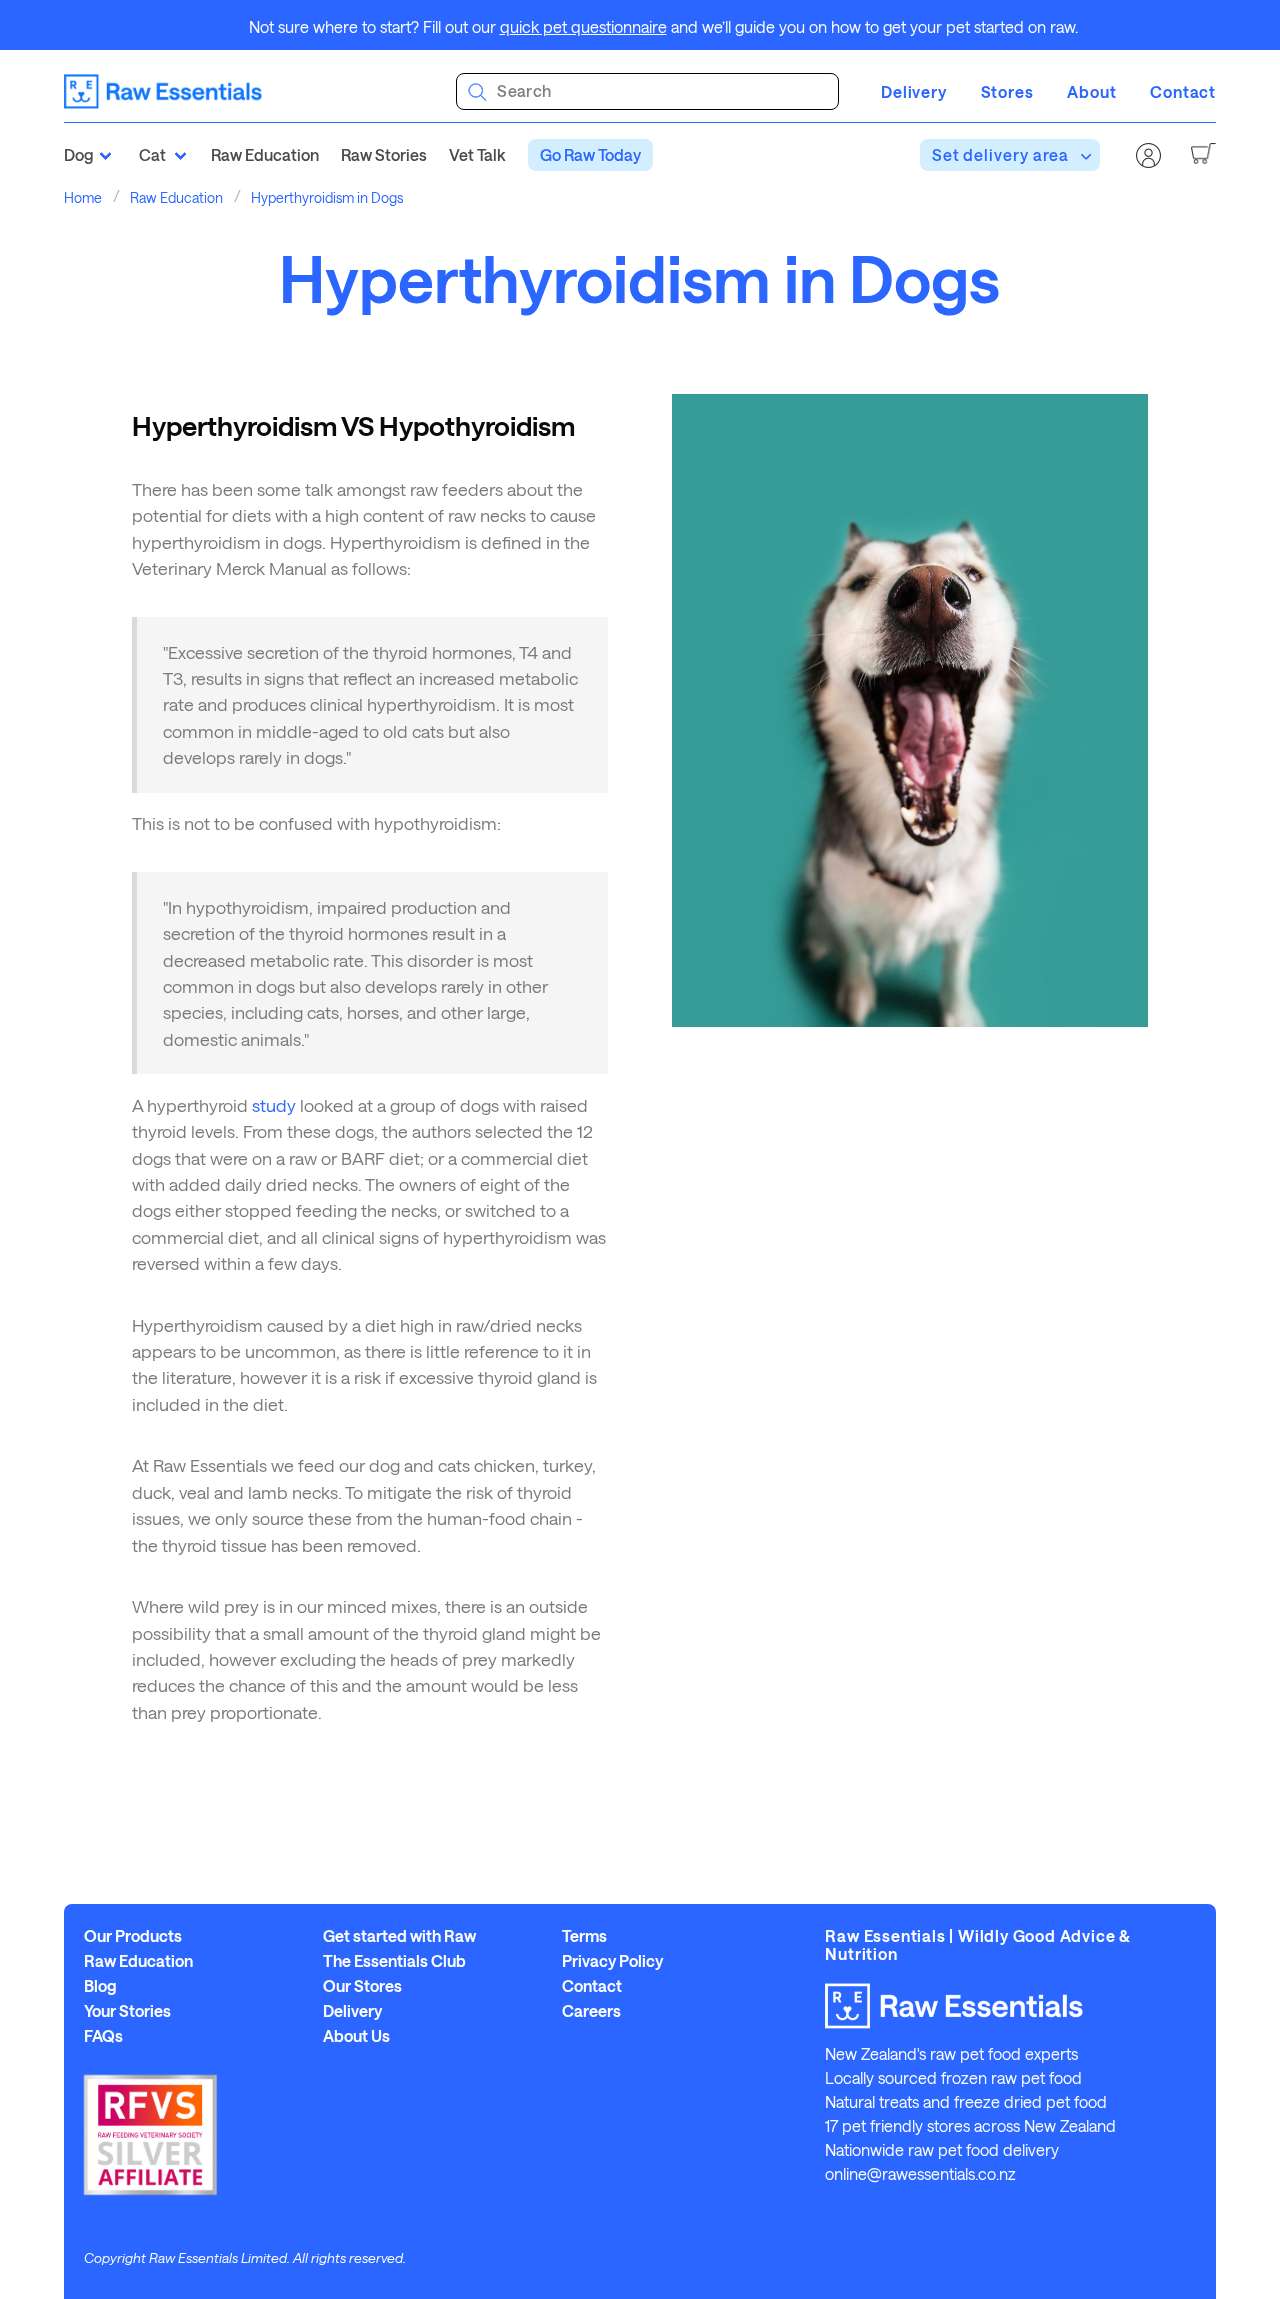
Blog (100, 1986)
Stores (1007, 91)
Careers (591, 2011)
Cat (152, 154)
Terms (584, 1936)
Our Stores (362, 1986)
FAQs (103, 2036)
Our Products (133, 1936)
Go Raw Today (590, 154)
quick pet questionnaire (583, 26)
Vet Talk (477, 154)
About (1091, 91)
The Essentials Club (394, 1961)
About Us (356, 2036)
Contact (1183, 91)
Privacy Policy (612, 1961)
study (274, 1105)
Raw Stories (384, 154)
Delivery (913, 91)
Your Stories (127, 2011)
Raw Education (265, 154)
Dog (79, 154)
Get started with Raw (399, 1936)
